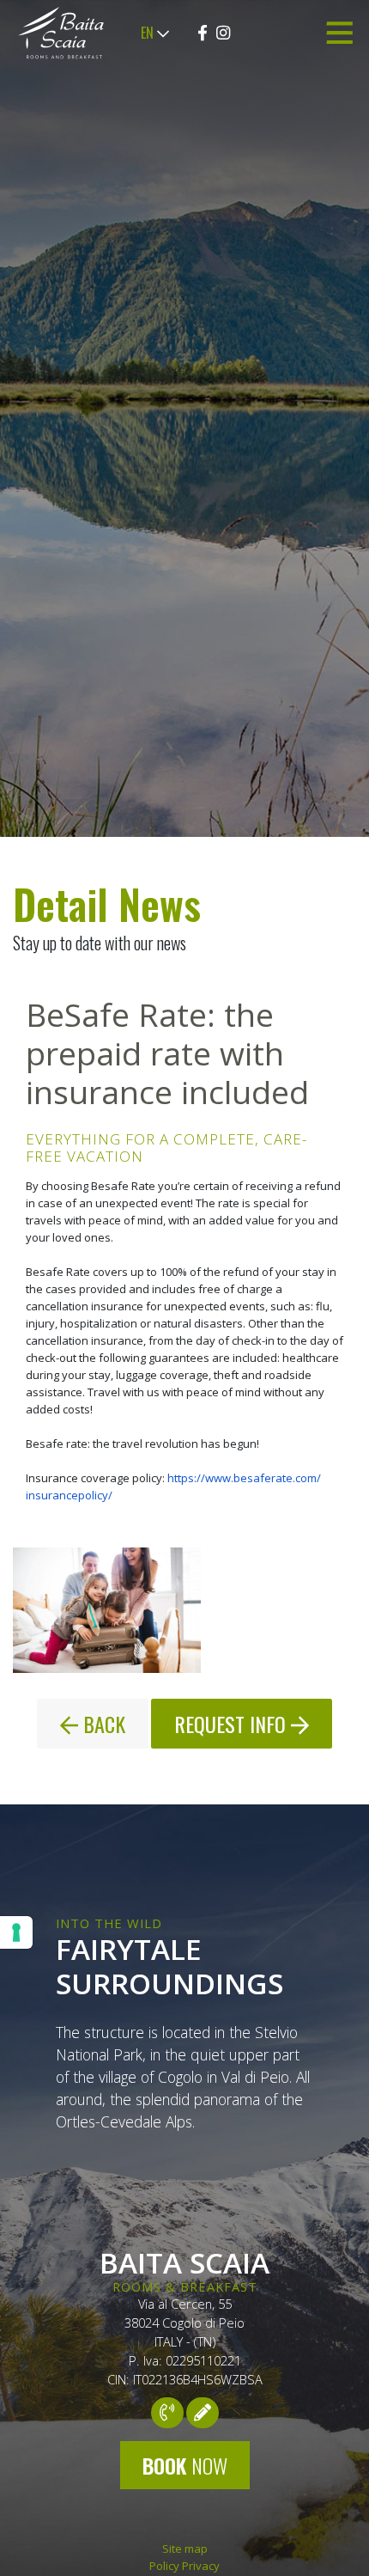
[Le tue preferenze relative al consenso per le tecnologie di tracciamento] (16, 1932)
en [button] (149, 33)
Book (185, 2465)
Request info (233, 1724)
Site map (185, 2549)
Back (102, 1724)
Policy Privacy (184, 2566)
